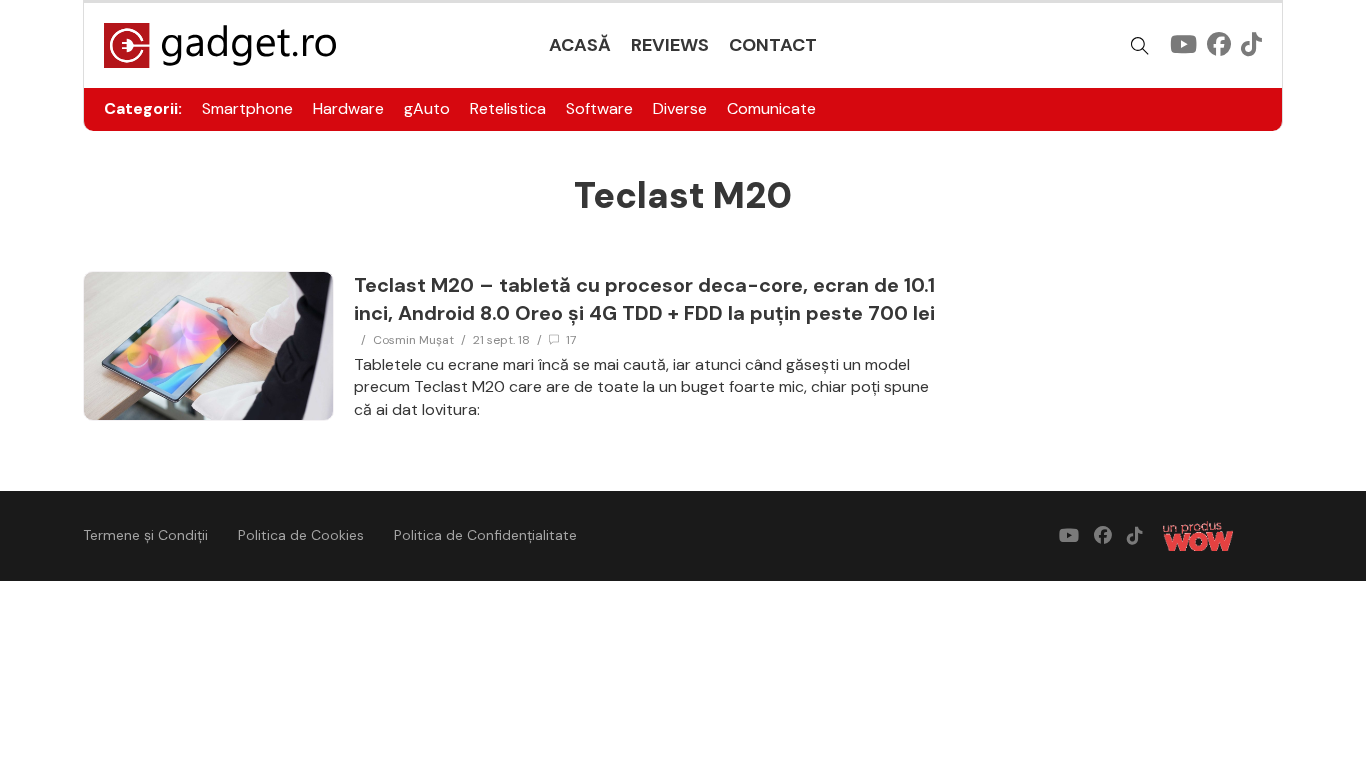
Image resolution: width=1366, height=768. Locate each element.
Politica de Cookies (301, 535)
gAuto (427, 108)
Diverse (680, 108)
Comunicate (771, 108)
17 (571, 340)
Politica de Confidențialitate (485, 535)
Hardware (348, 108)
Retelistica (508, 108)
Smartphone (247, 108)
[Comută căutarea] (1140, 46)
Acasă (580, 45)
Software (599, 108)
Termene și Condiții (145, 535)
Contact (773, 45)
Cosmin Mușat (413, 340)
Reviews (670, 45)
